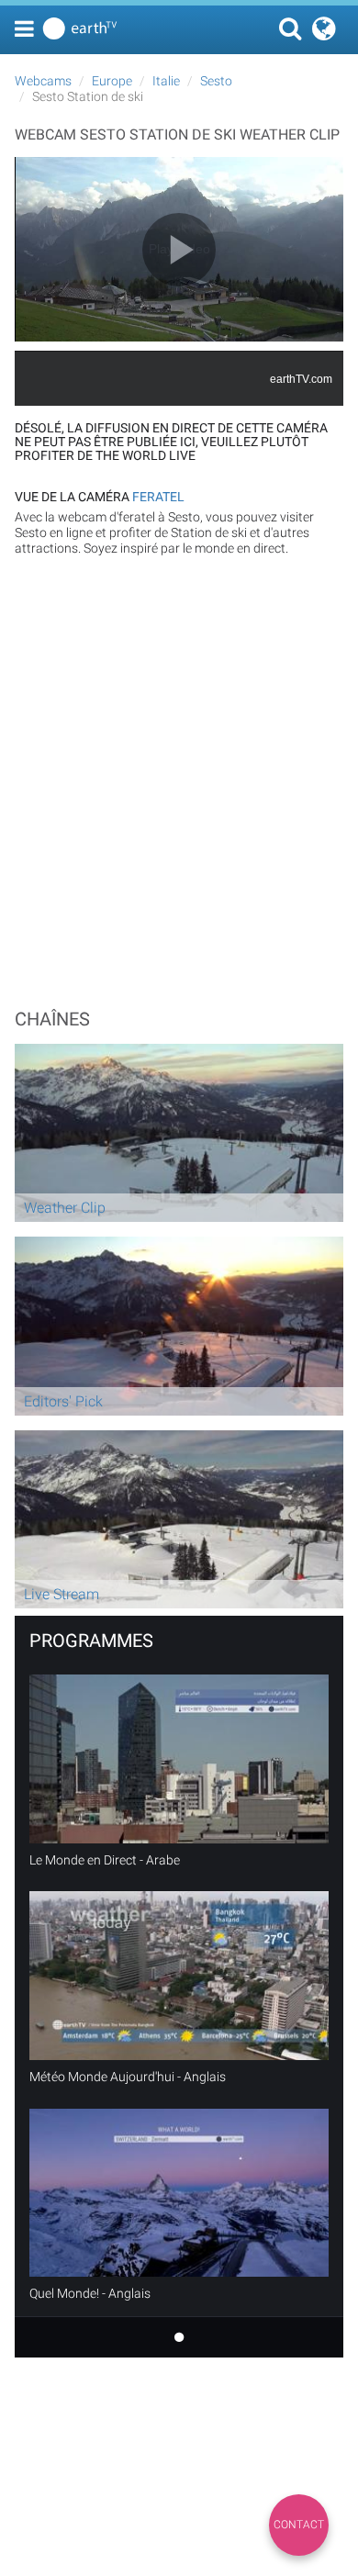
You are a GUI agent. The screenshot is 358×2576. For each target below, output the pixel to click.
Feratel (158, 497)
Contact (299, 2525)
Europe (112, 81)
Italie (166, 81)
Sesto (216, 81)
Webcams (43, 81)
